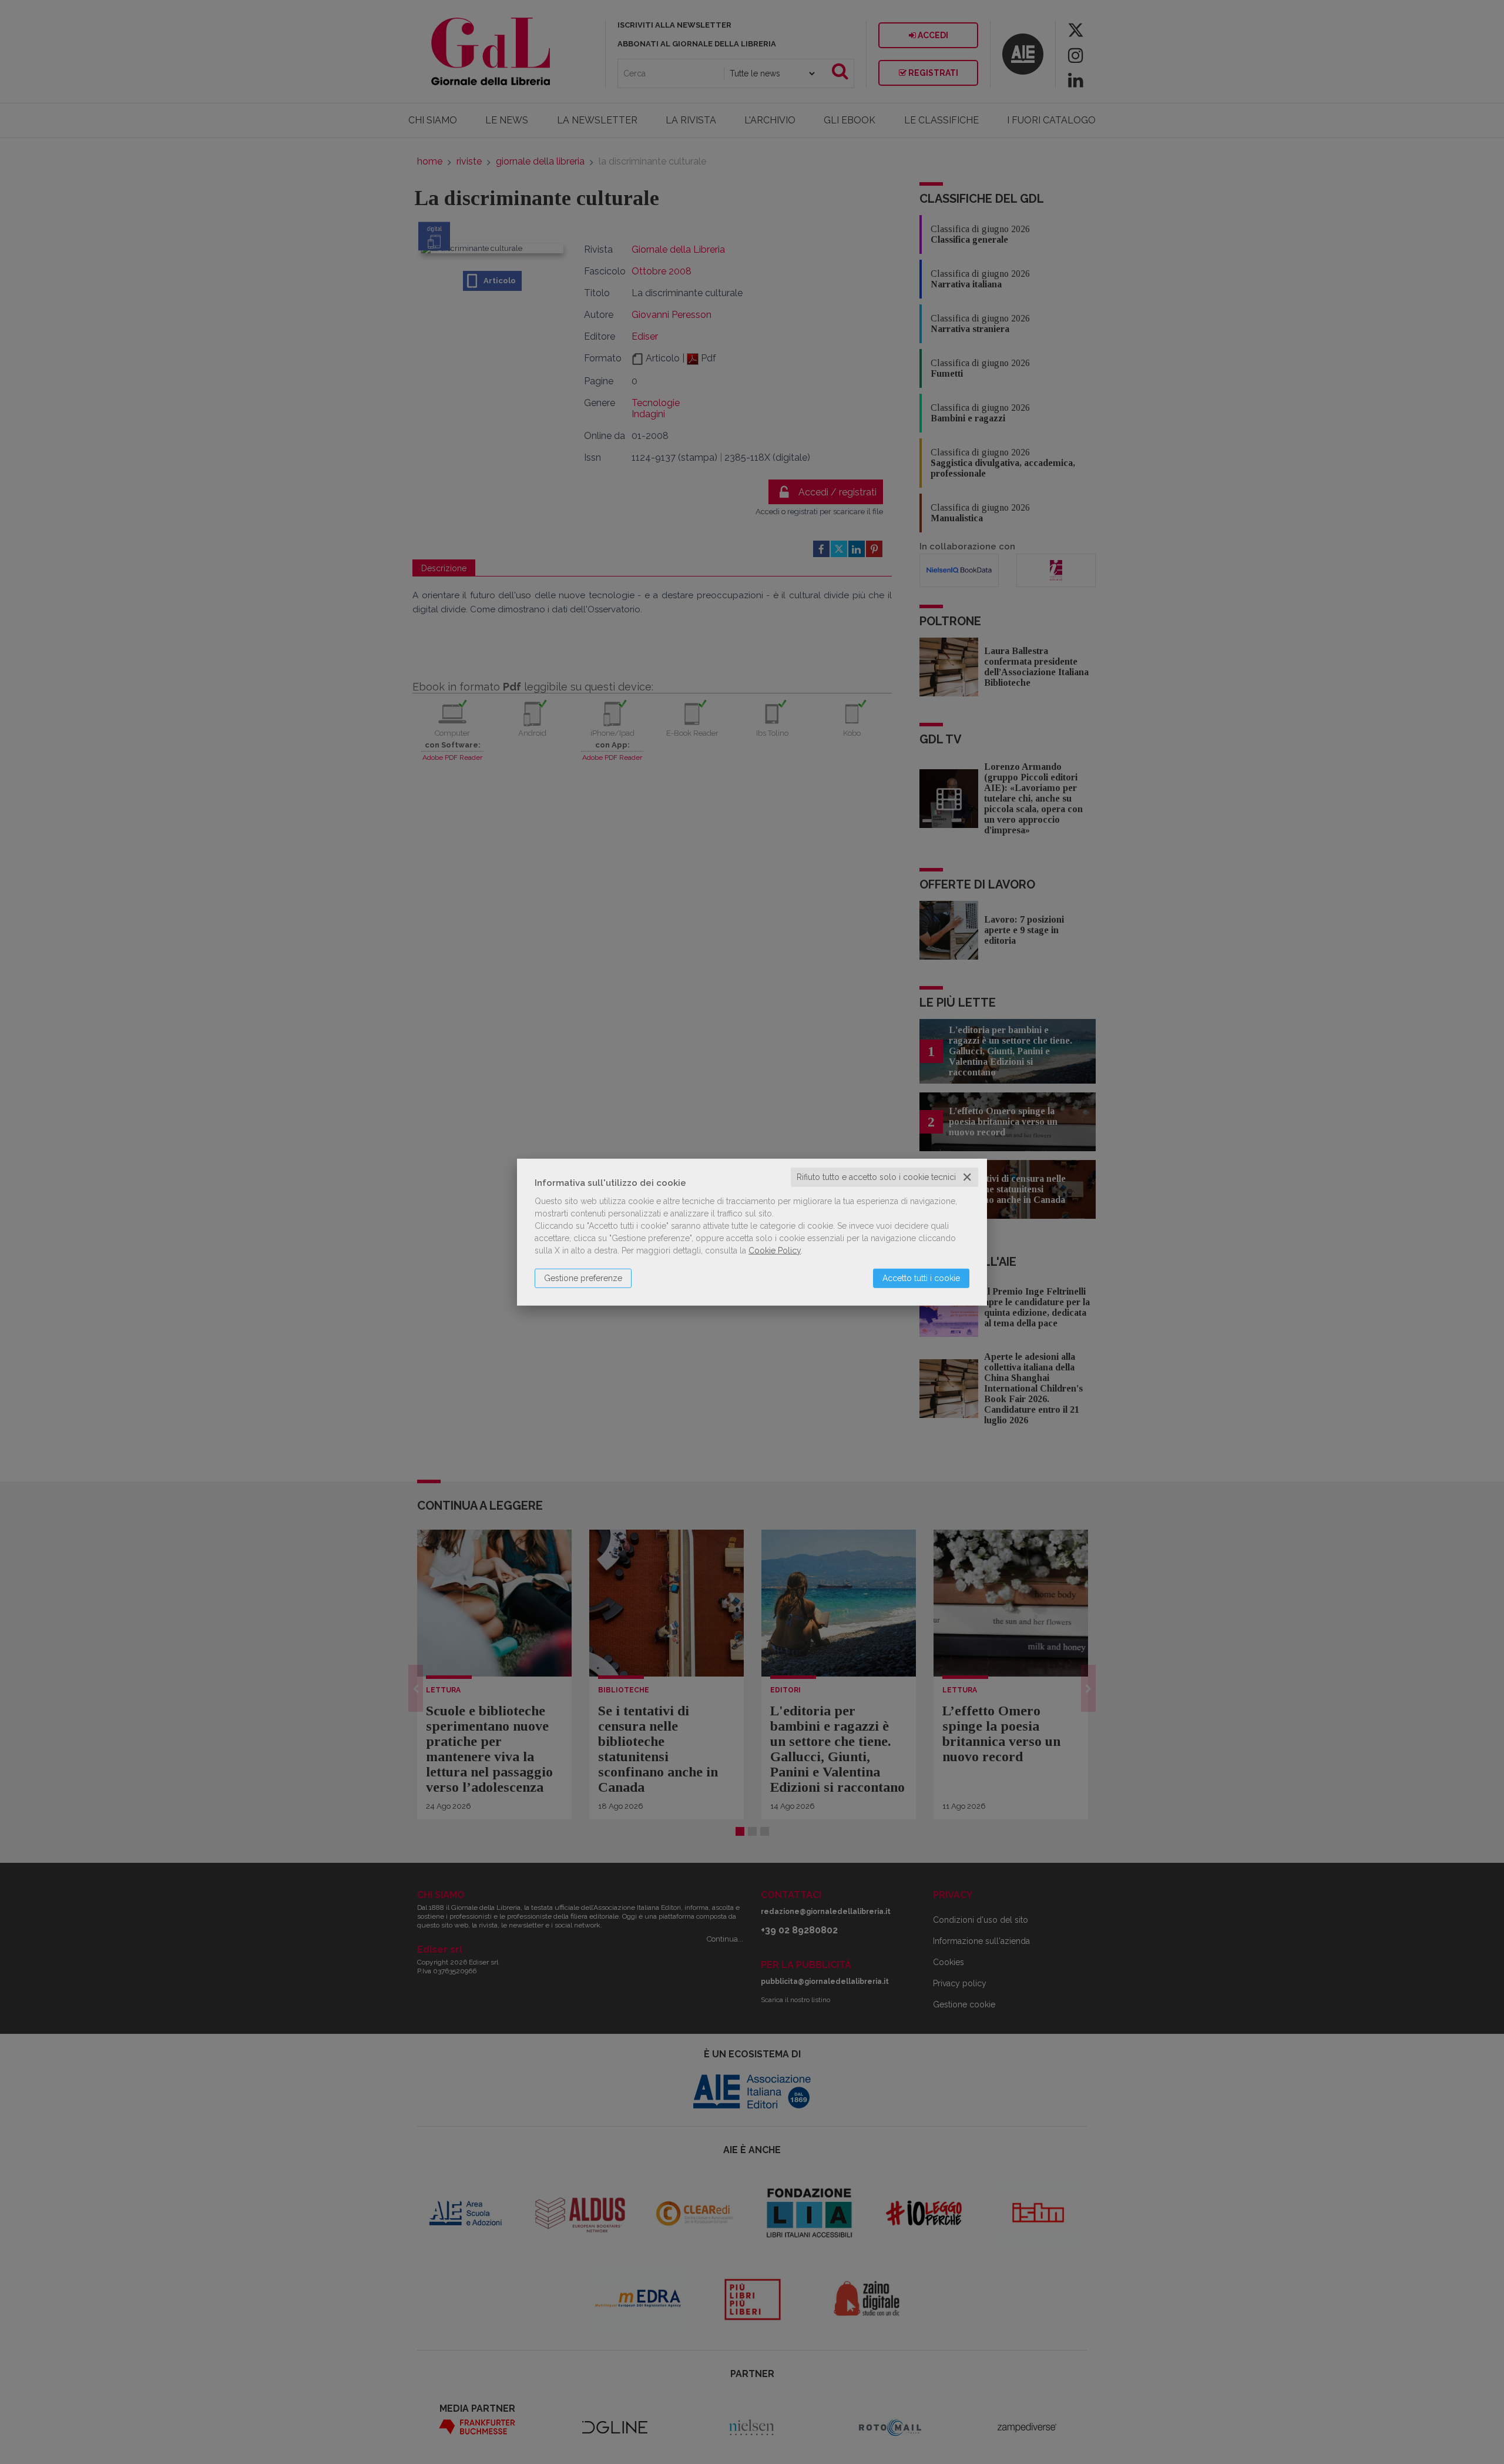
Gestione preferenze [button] (583, 1278)
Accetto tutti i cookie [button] (921, 1278)
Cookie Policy (775, 1251)
